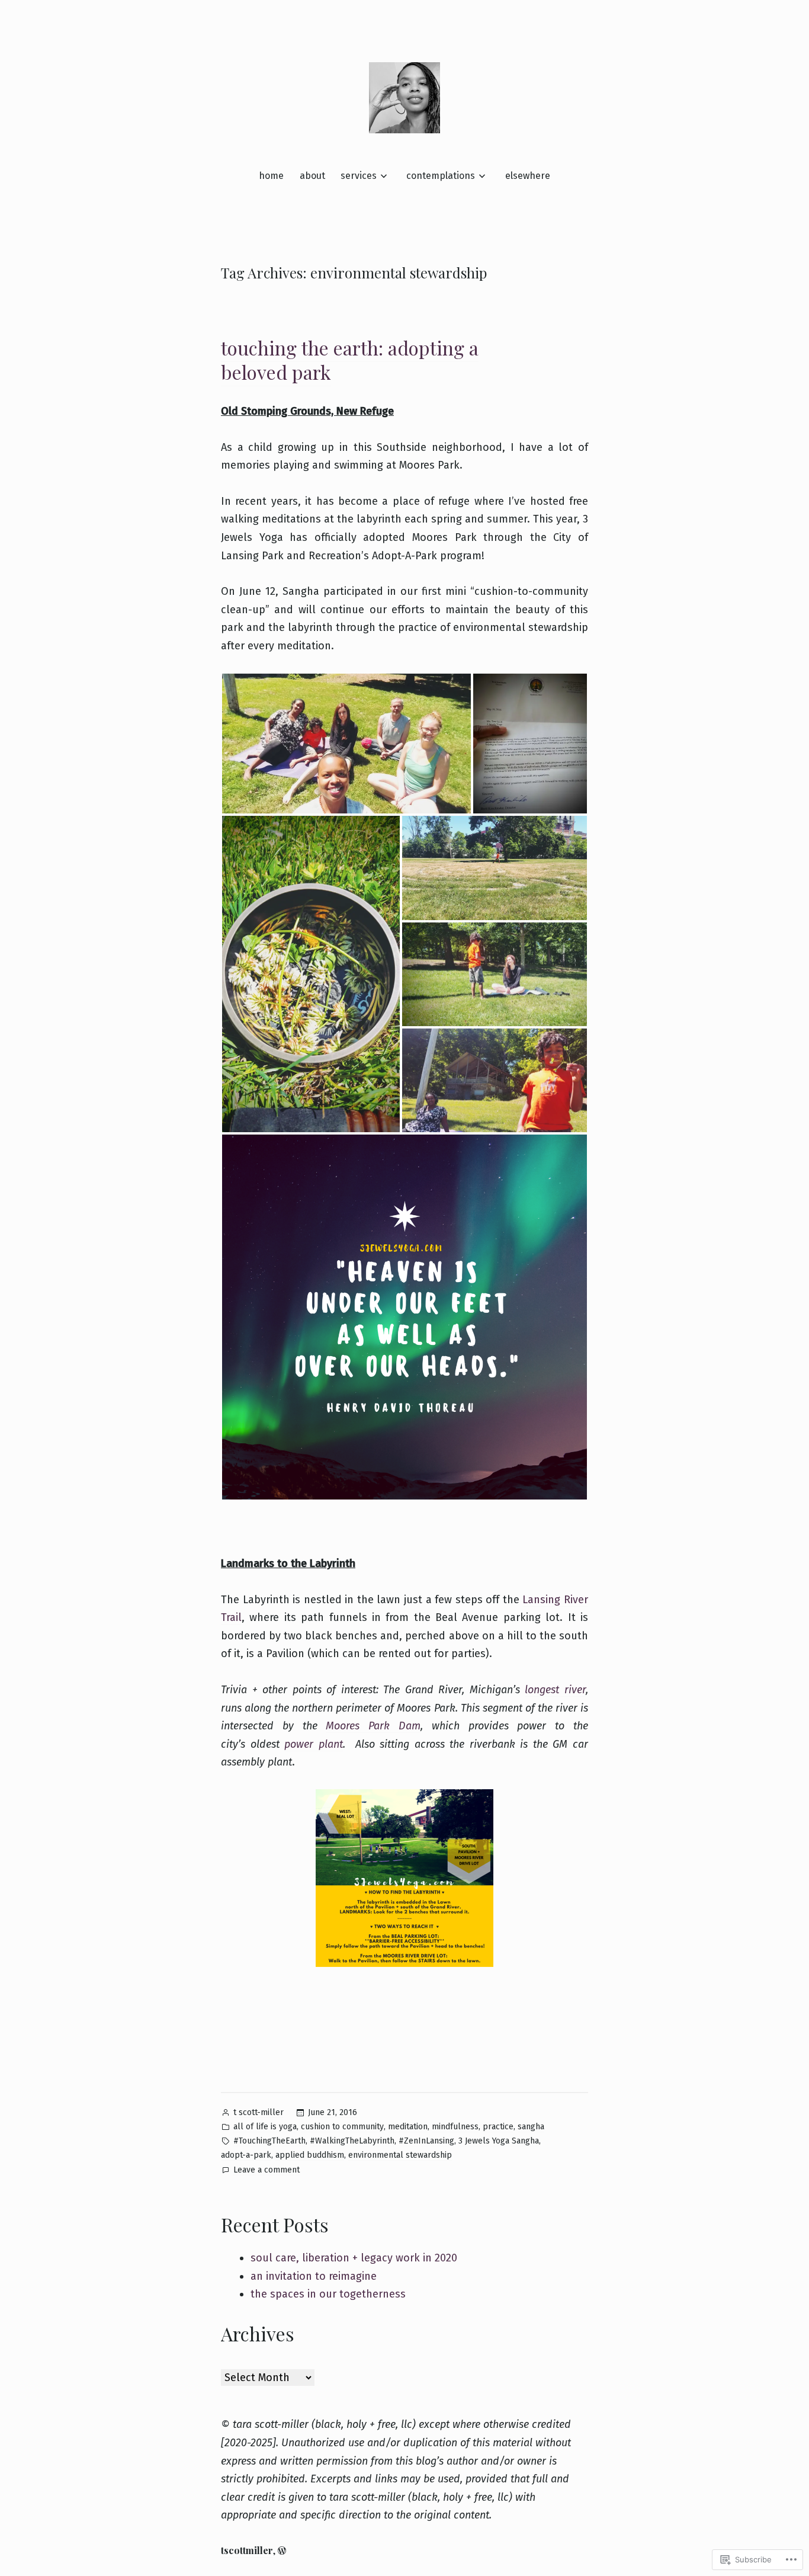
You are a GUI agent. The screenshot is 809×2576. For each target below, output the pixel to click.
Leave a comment (267, 2171)
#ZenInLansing (426, 2141)
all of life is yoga (265, 2127)
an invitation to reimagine (314, 2276)
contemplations (441, 176)
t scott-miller (259, 2112)
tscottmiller (247, 2550)
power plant (314, 1744)
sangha (531, 2127)
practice (498, 2127)
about (312, 176)
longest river (555, 1690)
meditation (408, 2127)
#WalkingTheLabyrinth (352, 2141)
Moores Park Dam (373, 1726)
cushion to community (342, 2127)
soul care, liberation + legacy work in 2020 (354, 2258)
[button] (346, 744)
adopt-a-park (246, 2155)
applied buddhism (310, 2155)
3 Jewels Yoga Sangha (499, 2141)
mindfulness (455, 2127)
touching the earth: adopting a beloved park (350, 360)
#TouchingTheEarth (269, 2141)
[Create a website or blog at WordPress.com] (282, 2550)
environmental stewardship (400, 2155)
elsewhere (528, 176)
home (271, 176)
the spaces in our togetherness (328, 2294)
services (359, 176)
